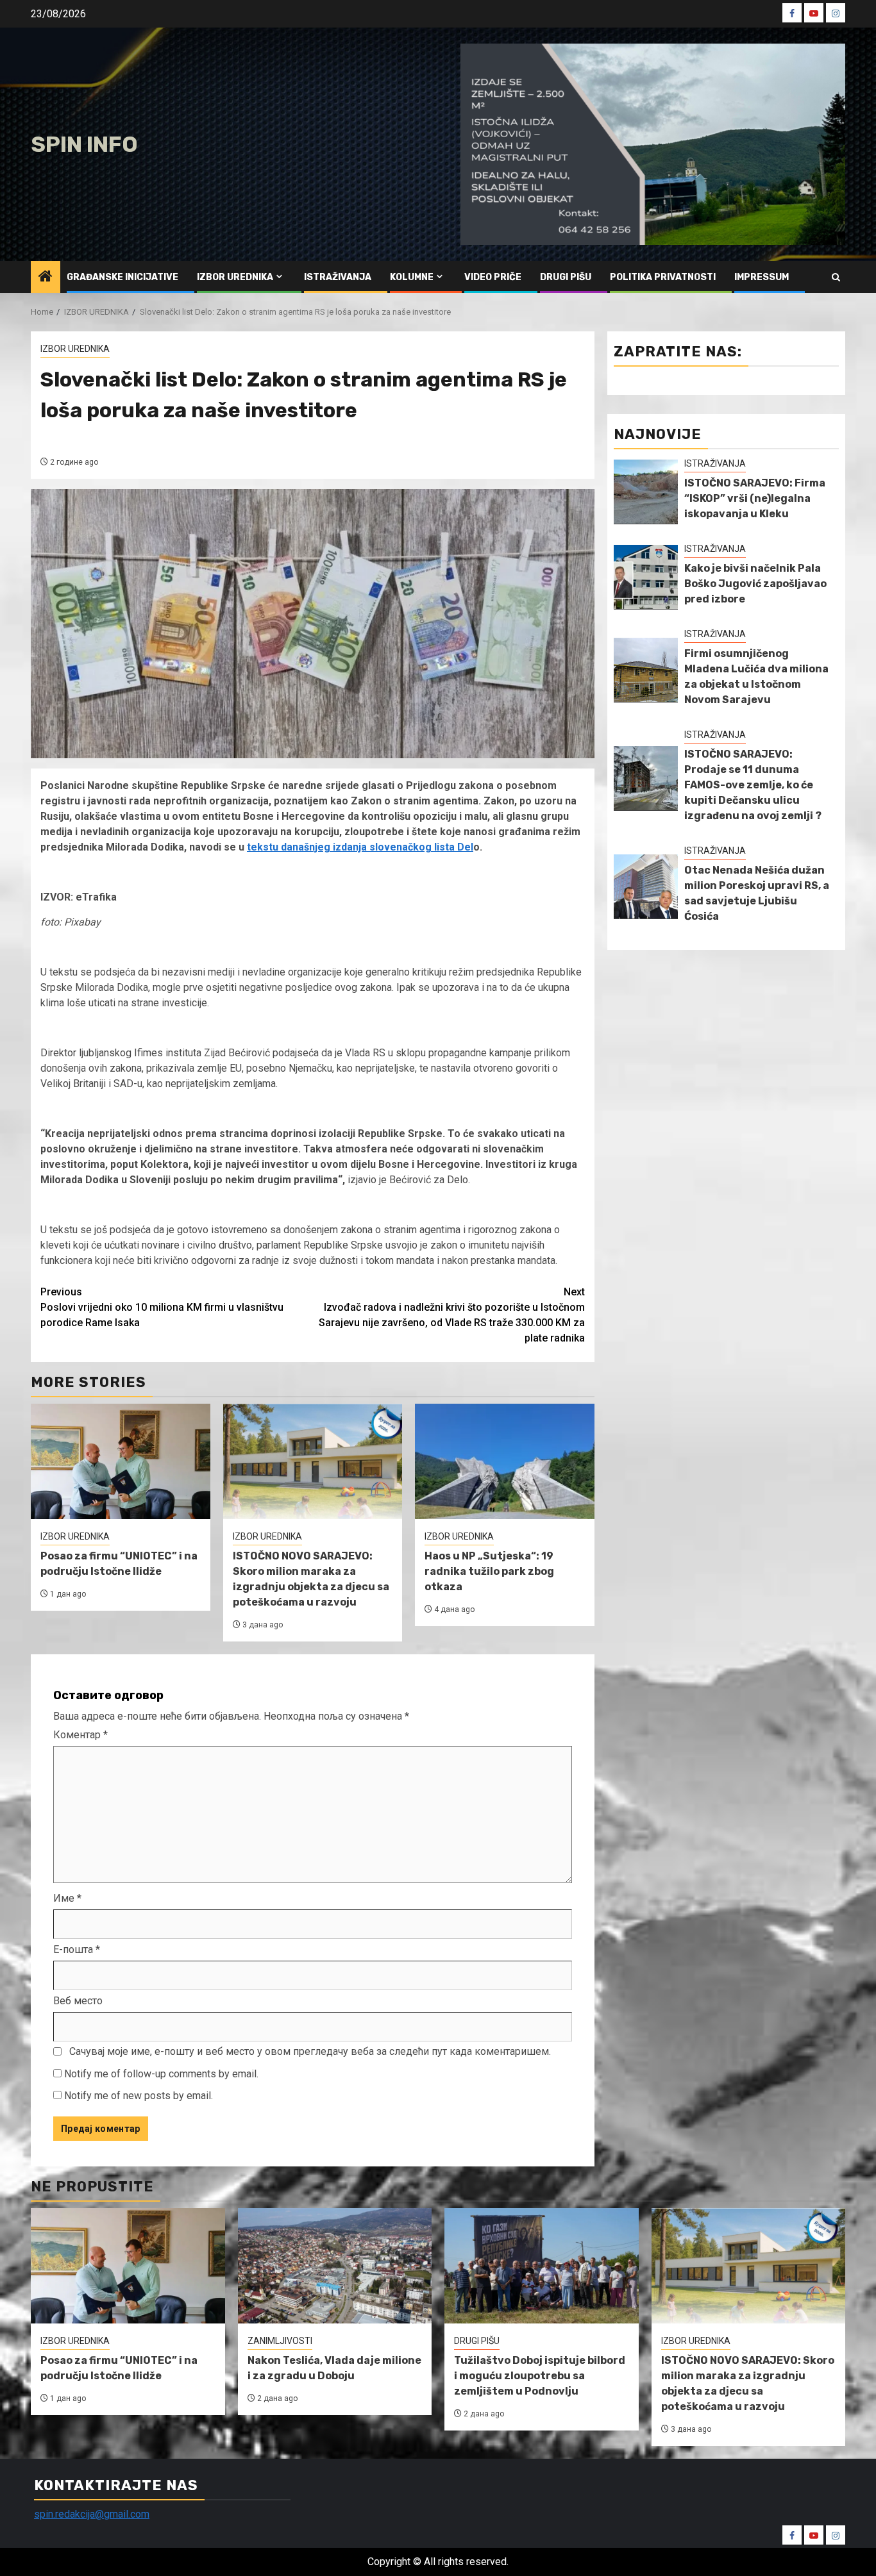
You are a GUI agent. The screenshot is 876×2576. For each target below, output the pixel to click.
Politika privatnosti (663, 277)
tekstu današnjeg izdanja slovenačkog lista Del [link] (360, 847)
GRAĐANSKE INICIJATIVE (122, 277)
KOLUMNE (412, 277)
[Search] (836, 277)
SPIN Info (84, 145)
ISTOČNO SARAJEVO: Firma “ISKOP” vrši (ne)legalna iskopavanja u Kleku (755, 498)
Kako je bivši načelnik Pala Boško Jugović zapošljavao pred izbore (755, 584)
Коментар (80, 1735)
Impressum (762, 277)
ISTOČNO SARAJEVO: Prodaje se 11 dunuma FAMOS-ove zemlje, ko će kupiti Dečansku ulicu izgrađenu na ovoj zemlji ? (753, 785)
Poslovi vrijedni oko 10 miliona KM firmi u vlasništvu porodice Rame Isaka (162, 1307)
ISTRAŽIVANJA (338, 277)
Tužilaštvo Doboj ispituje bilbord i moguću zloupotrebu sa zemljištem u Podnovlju (540, 2376)
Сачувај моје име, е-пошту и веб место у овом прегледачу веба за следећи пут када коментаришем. (310, 2051)
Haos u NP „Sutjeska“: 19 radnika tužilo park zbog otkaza (489, 1571)
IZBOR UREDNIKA (235, 277)
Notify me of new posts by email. (139, 2096)
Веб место (78, 2001)
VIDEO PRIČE (493, 277)
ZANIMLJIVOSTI (280, 2341)
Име (67, 1898)
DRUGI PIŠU (566, 277)
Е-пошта (77, 1949)
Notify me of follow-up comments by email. (161, 2074)
